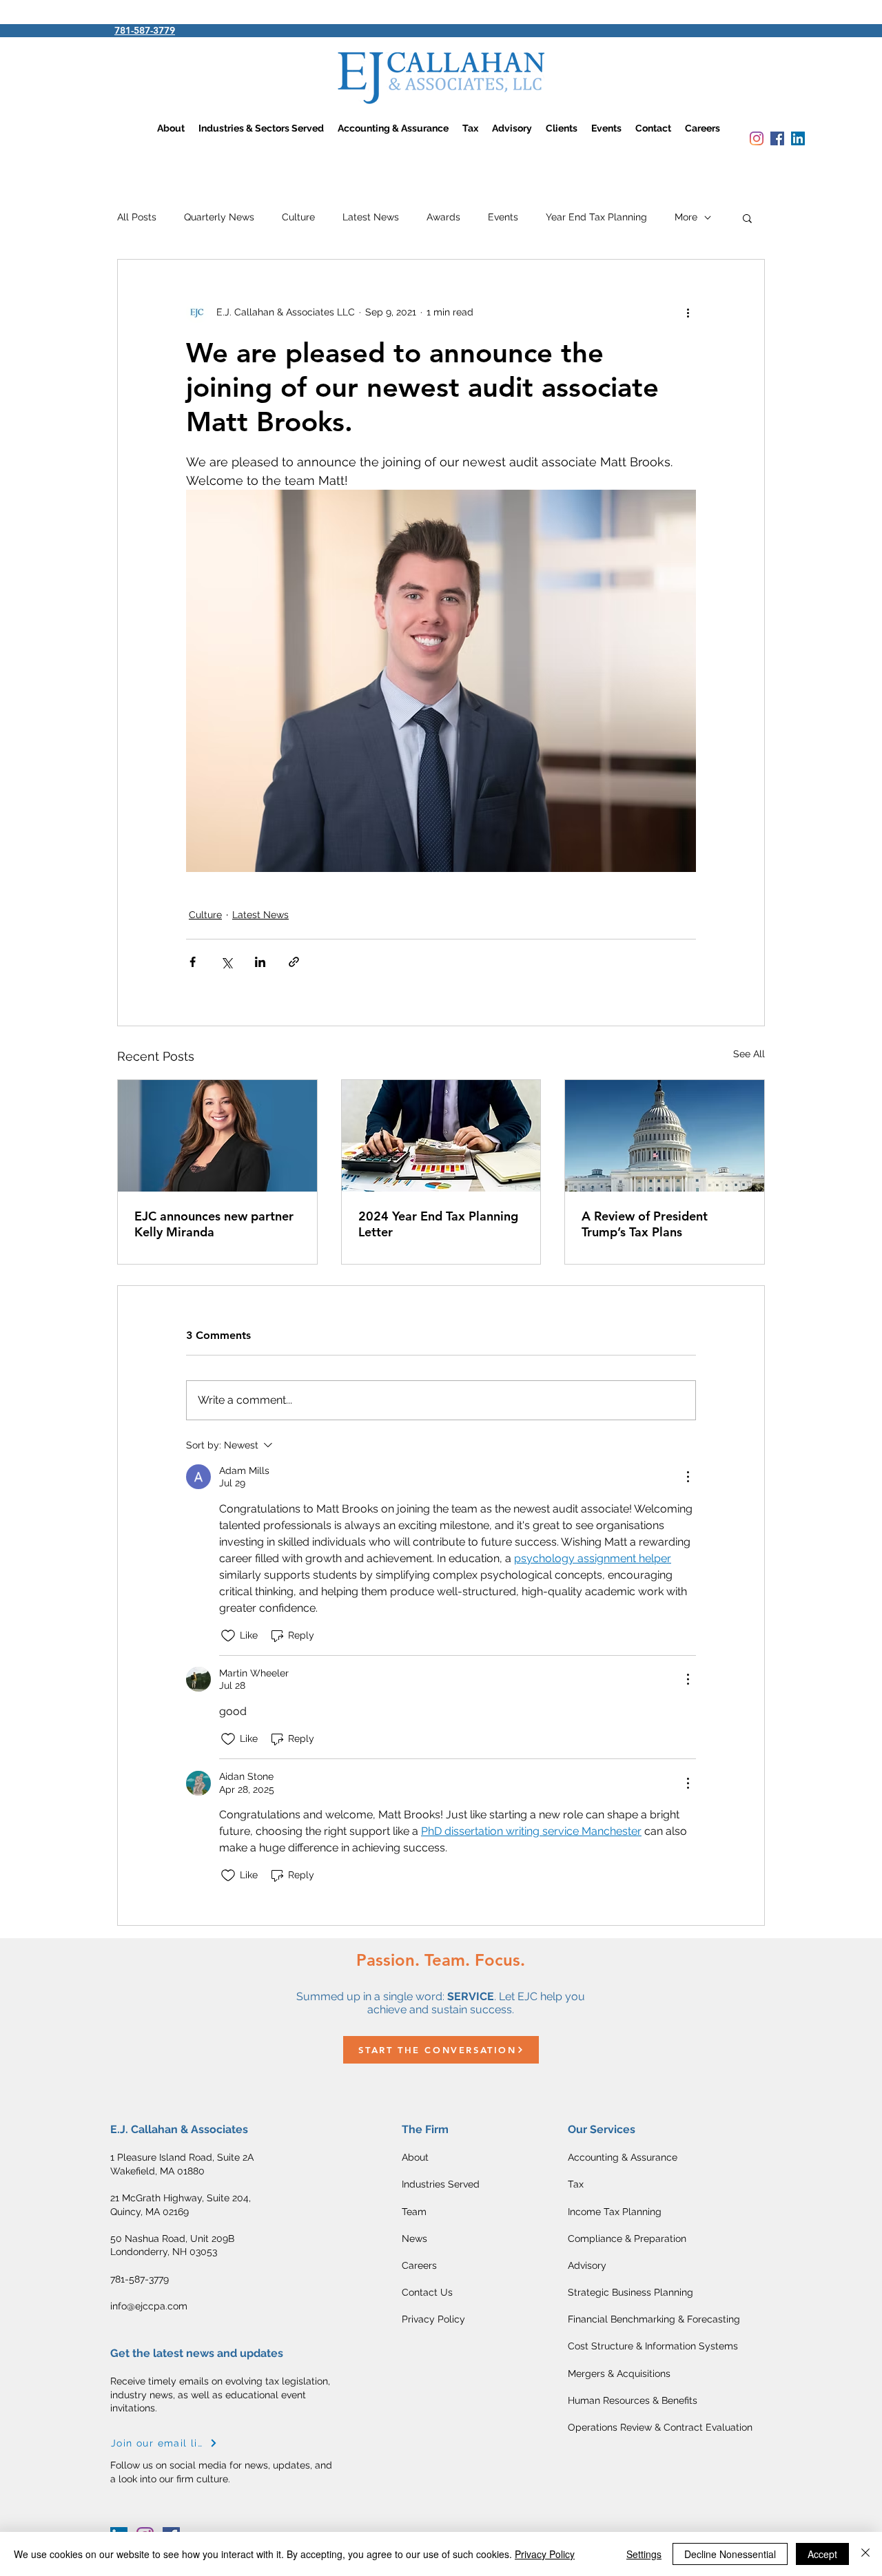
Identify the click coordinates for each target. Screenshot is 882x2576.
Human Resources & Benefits (633, 2400)
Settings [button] (644, 2554)
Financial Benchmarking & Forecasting (654, 2319)
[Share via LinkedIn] (260, 962)
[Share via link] (294, 962)
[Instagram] (757, 138)
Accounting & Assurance (623, 2157)
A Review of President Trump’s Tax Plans (645, 1224)
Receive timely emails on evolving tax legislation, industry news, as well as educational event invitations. (220, 2395)
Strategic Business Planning (630, 2292)
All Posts (137, 217)
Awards (443, 217)
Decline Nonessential (730, 2554)
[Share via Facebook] (193, 962)
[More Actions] (688, 1477)
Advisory (587, 2265)
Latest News (371, 217)
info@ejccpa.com (149, 2306)
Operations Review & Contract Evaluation (660, 2427)
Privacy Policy (433, 2319)
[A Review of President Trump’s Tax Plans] (665, 1136)
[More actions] (688, 312)
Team (414, 2212)
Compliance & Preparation (627, 2239)
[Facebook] (777, 138)
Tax (577, 2184)
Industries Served (441, 2184)
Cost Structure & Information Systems (653, 2346)
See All (749, 1054)
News (414, 2239)
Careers (419, 2265)
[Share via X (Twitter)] (226, 962)
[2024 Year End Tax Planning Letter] (441, 1136)
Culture (298, 217)
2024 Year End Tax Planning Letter (438, 1224)
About (415, 2157)
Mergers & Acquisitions (619, 2374)
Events (503, 217)
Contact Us (427, 2292)
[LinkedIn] (798, 138)
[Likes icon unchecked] (228, 1636)
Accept (822, 2554)
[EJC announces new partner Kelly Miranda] (217, 1136)
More (686, 217)
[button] (747, 218)
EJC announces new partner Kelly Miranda (214, 1224)
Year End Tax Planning (596, 217)
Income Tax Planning (615, 2212)
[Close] (865, 2554)
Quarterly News (219, 217)
